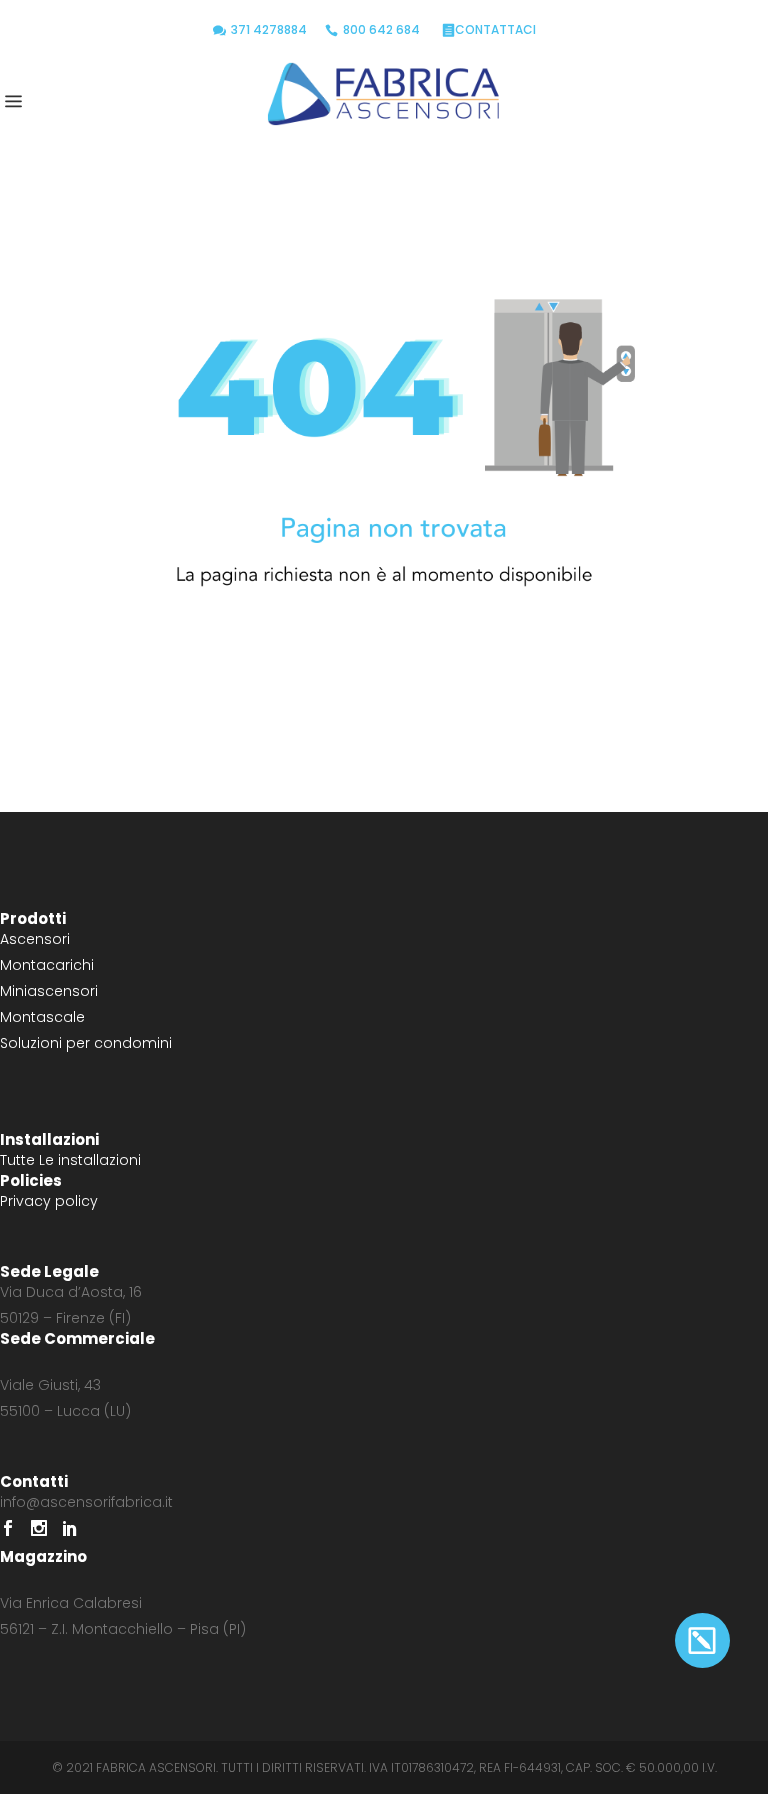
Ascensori (35, 939)
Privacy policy (49, 1201)
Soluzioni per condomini (86, 1043)
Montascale (42, 1017)
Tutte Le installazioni (70, 1160)
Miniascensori (49, 991)
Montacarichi (47, 965)
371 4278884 (269, 29)
